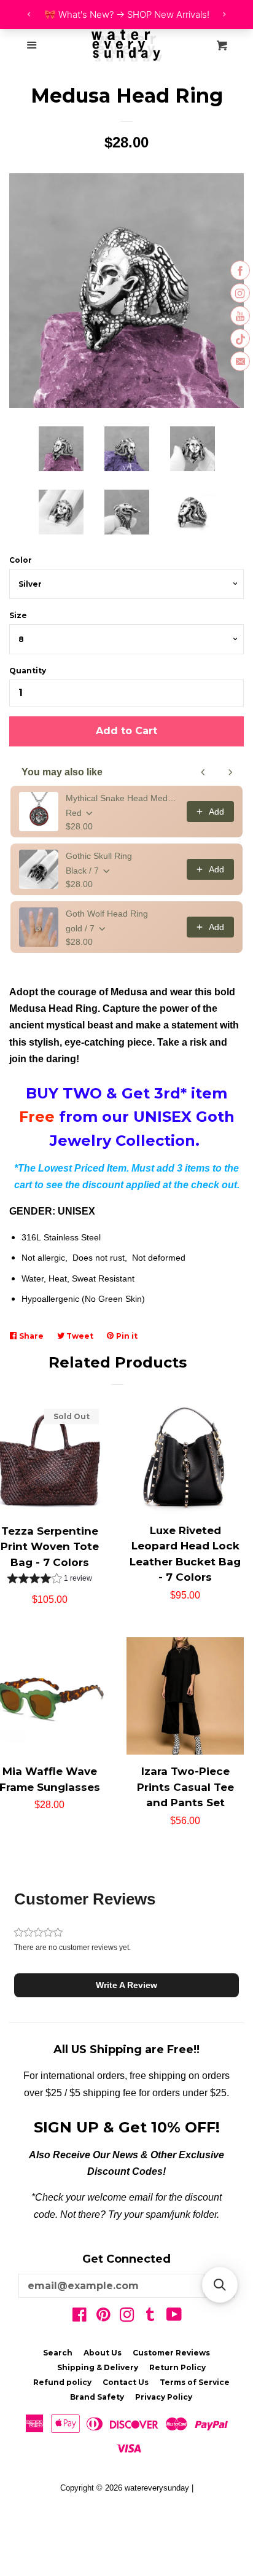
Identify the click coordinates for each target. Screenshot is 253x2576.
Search (58, 2353)
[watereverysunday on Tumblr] (150, 2317)
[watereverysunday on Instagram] (127, 2317)
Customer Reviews (171, 2353)
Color (21, 560)
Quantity (28, 671)
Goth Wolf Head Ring (107, 914)
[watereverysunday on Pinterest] (103, 2317)
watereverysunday (157, 2488)
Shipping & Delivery (98, 2367)
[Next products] (230, 772)
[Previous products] (203, 772)
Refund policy (62, 2382)
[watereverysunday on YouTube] (174, 2317)
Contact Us (126, 2382)
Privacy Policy (164, 2397)
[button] (50, 1580)
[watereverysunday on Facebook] (80, 2317)
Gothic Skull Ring (99, 856)
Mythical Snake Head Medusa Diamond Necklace (123, 798)
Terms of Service (195, 2382)
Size (18, 615)
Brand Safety (97, 2397)
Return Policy (177, 2367)
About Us (103, 2353)
